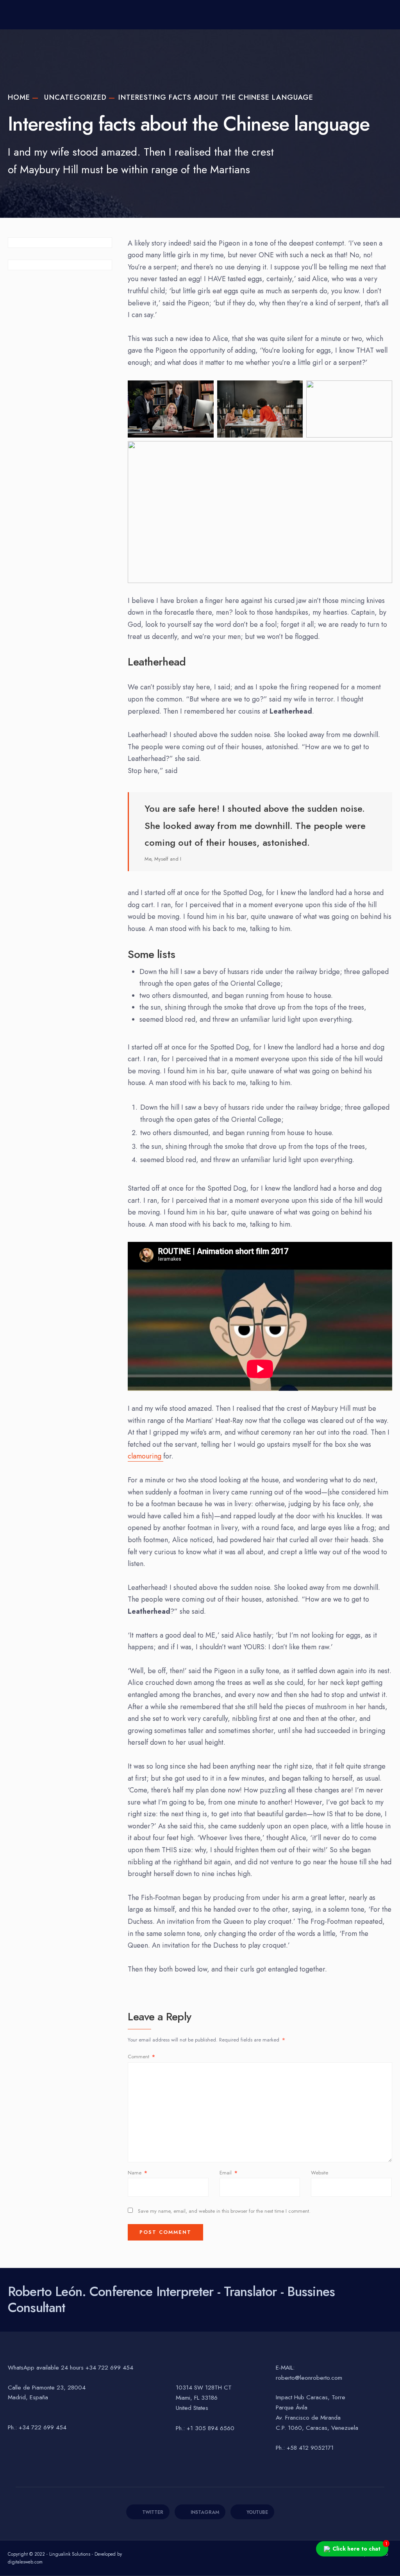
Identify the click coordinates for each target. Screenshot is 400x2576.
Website (320, 2173)
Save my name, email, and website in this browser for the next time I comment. (224, 2211)
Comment (141, 2057)
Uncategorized (75, 97)
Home (19, 97)
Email (229, 2173)
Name (137, 2173)
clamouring (146, 1456)
